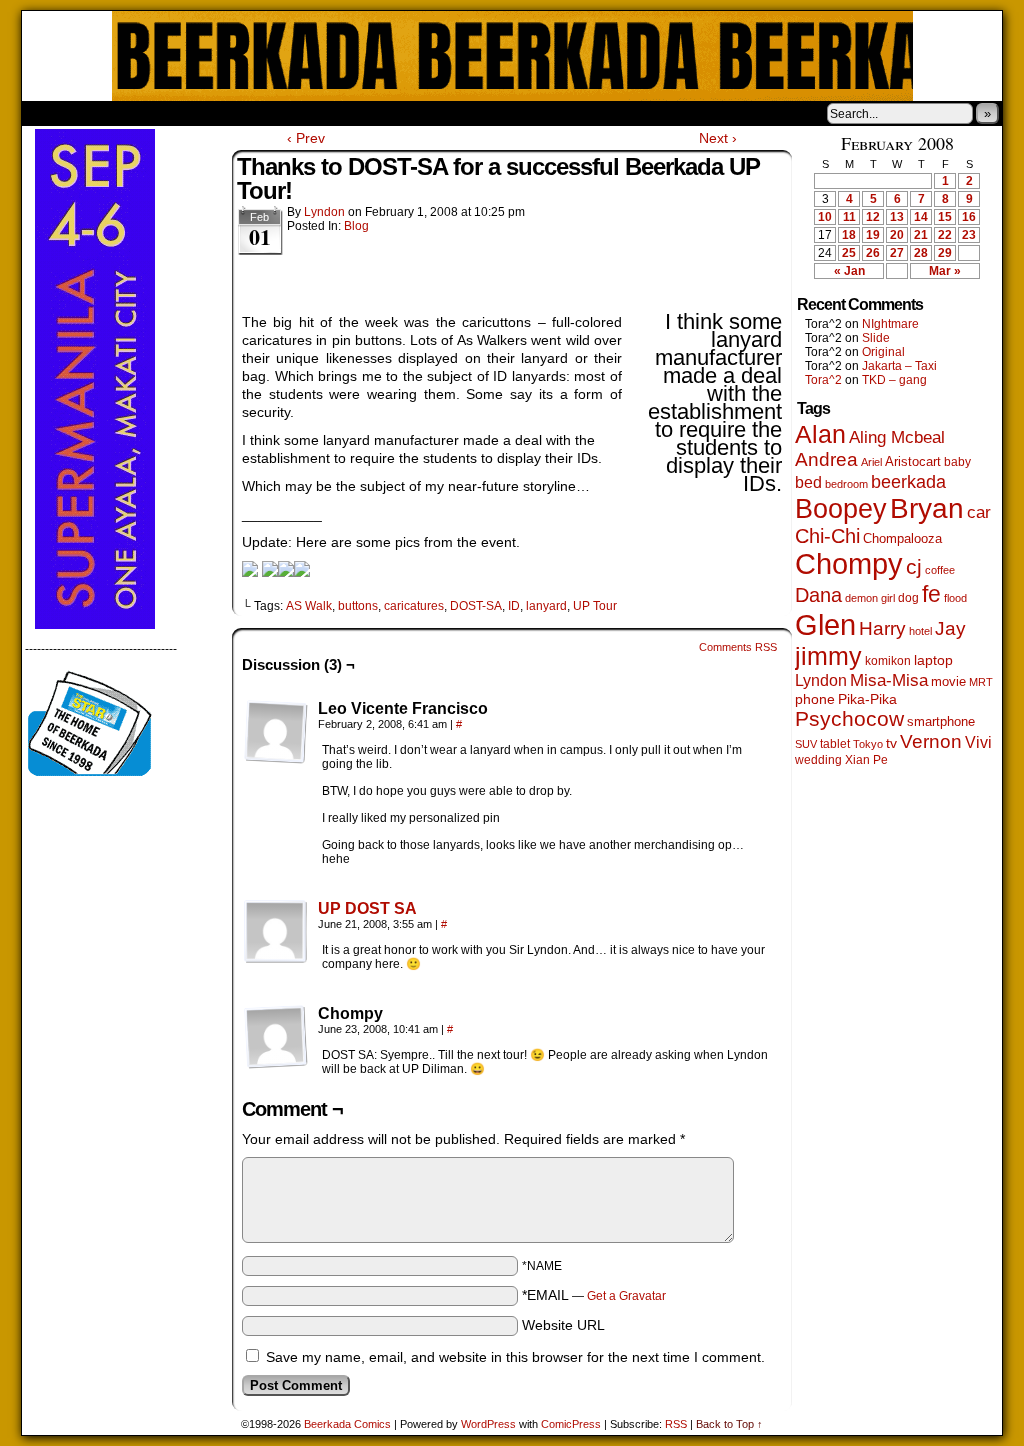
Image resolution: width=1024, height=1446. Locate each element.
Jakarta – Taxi (899, 366)
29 (945, 253)
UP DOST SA (367, 908)
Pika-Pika (867, 699)
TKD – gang (894, 380)
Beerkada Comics (512, 56)
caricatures (414, 606)
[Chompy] (276, 1037)
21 (921, 235)
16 (969, 217)
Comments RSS (738, 647)
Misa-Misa (889, 680)
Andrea (826, 459)
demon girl (870, 598)
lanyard (546, 606)
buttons (358, 606)
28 (921, 253)
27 (897, 253)
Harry (882, 628)
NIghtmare (890, 324)
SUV (806, 744)
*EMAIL (594, 1295)
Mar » (945, 271)
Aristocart (913, 462)
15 (945, 217)
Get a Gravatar (626, 1296)
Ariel (871, 462)
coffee (940, 570)
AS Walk (309, 606)
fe (931, 594)
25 (849, 253)
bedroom (846, 484)
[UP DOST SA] (276, 959)
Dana (818, 595)
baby (957, 462)
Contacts (247, 113)
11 (849, 217)
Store (171, 113)
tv (891, 743)
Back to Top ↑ (729, 1424)
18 (849, 235)
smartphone (941, 721)
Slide (876, 338)
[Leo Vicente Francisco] (276, 732)
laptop (933, 660)
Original (883, 352)
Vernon (931, 741)
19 (873, 235)
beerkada (908, 481)
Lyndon (324, 212)
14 (921, 217)
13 (897, 217)
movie (948, 682)
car (979, 512)
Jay (950, 628)
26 (873, 253)
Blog (356, 226)
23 (969, 235)
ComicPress (571, 1424)
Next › (718, 138)
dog (908, 597)
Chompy (849, 564)
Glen (825, 624)
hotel (920, 631)
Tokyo (868, 744)
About (109, 113)
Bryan (927, 508)
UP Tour (595, 606)
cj (914, 567)
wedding (818, 759)
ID (514, 606)
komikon (888, 661)
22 (945, 235)
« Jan (849, 271)
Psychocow (849, 718)
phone (815, 699)
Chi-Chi (827, 536)
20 (897, 235)
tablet (835, 743)
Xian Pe (866, 759)
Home (50, 113)
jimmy (828, 656)
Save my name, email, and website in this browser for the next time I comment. (515, 1357)
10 (825, 217)
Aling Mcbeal (897, 437)
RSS (676, 1424)
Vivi (978, 742)
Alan (820, 434)
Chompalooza (902, 538)
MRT (981, 682)
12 (873, 217)
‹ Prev (306, 138)
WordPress (488, 1424)
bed (808, 482)
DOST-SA (476, 606)
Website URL (563, 1325)
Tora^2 (823, 380)
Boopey (841, 508)
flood (955, 598)
